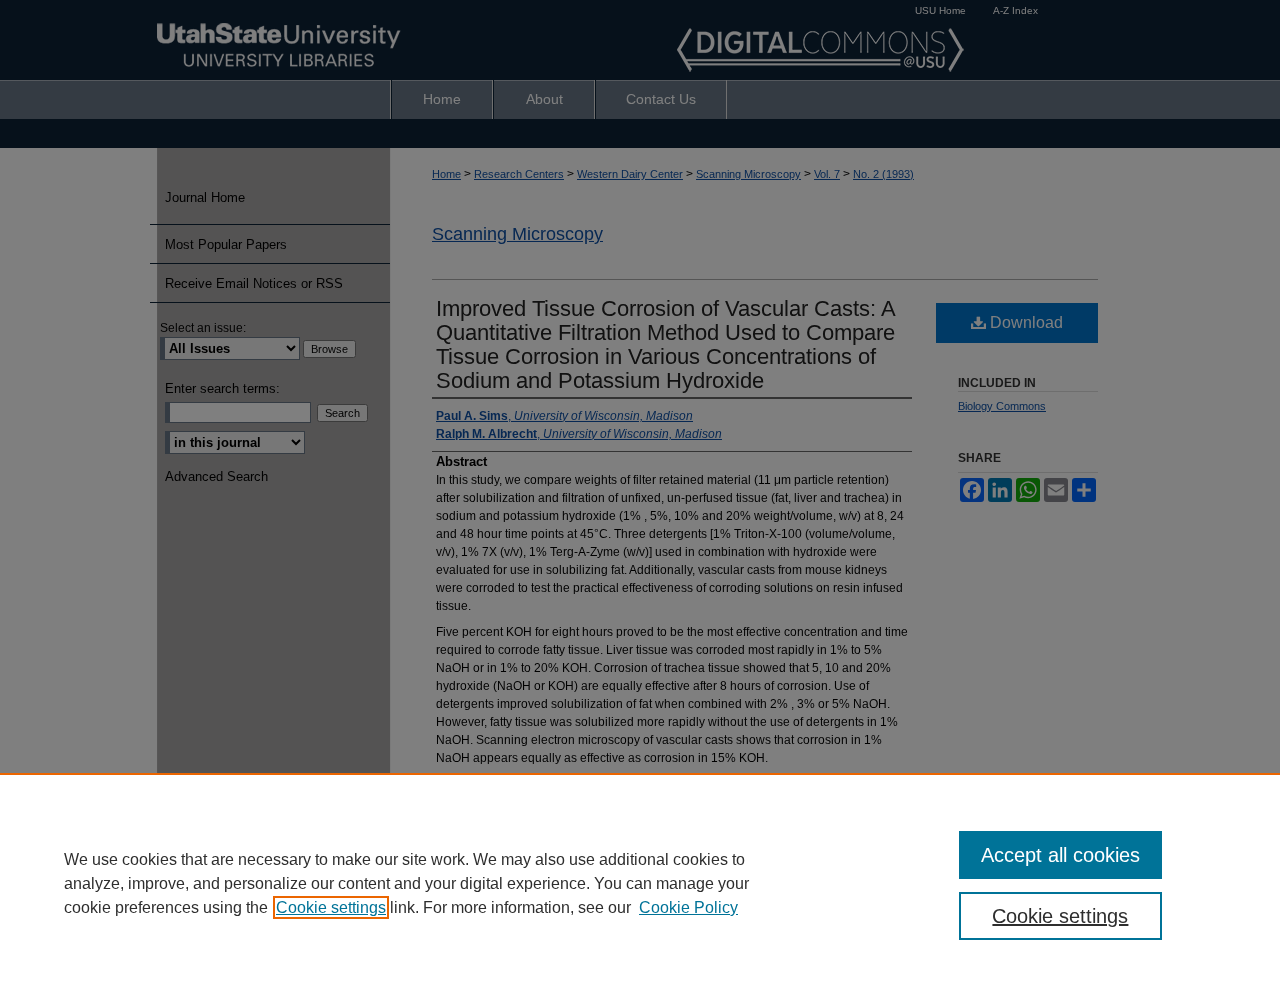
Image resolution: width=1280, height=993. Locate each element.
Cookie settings (331, 907)
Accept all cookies (1060, 855)
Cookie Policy (688, 907)
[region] (640, 883)
